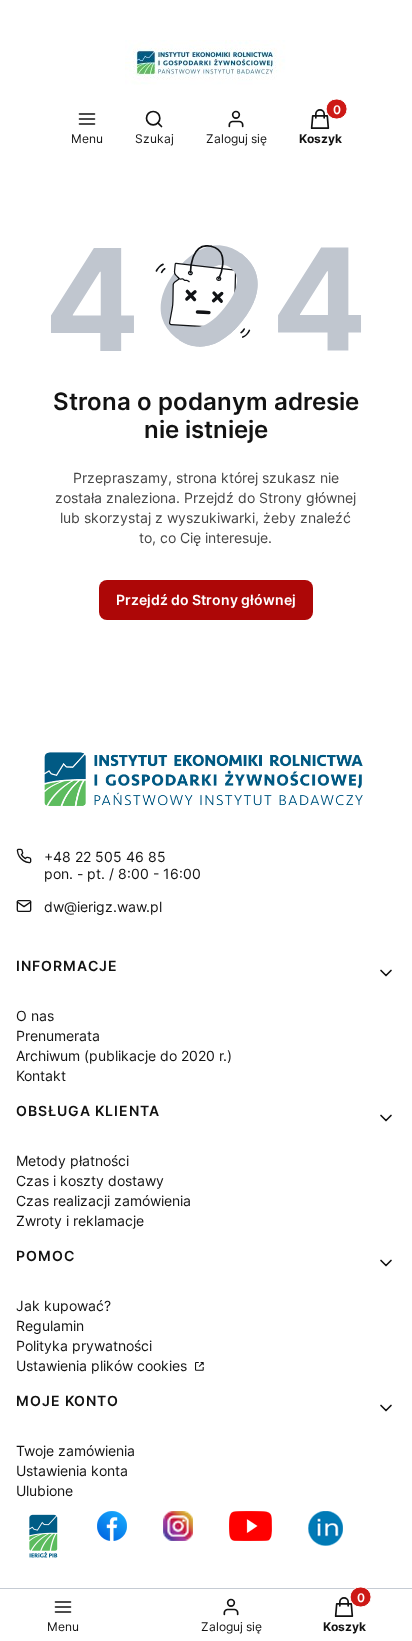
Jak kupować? (63, 1305)
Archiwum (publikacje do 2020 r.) (124, 1055)
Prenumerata (58, 1035)
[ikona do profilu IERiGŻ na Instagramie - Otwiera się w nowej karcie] (178, 1536)
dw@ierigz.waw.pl (103, 906)
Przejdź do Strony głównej (206, 599)
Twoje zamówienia (75, 1450)
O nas (35, 1015)
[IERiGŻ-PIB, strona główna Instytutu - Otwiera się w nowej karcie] (43, 1536)
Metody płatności (72, 1160)
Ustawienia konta (72, 1470)
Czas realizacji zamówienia (103, 1200)
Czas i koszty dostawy (90, 1180)
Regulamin (50, 1325)
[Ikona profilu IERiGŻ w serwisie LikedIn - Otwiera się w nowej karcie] (333, 1536)
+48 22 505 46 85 (105, 856)
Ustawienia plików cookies (103, 1365)
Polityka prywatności (84, 1345)
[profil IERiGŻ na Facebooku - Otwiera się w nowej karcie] (112, 1536)
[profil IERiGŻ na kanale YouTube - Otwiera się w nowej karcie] (250, 1536)
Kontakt (41, 1075)
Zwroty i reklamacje (80, 1220)
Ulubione (44, 1490)
